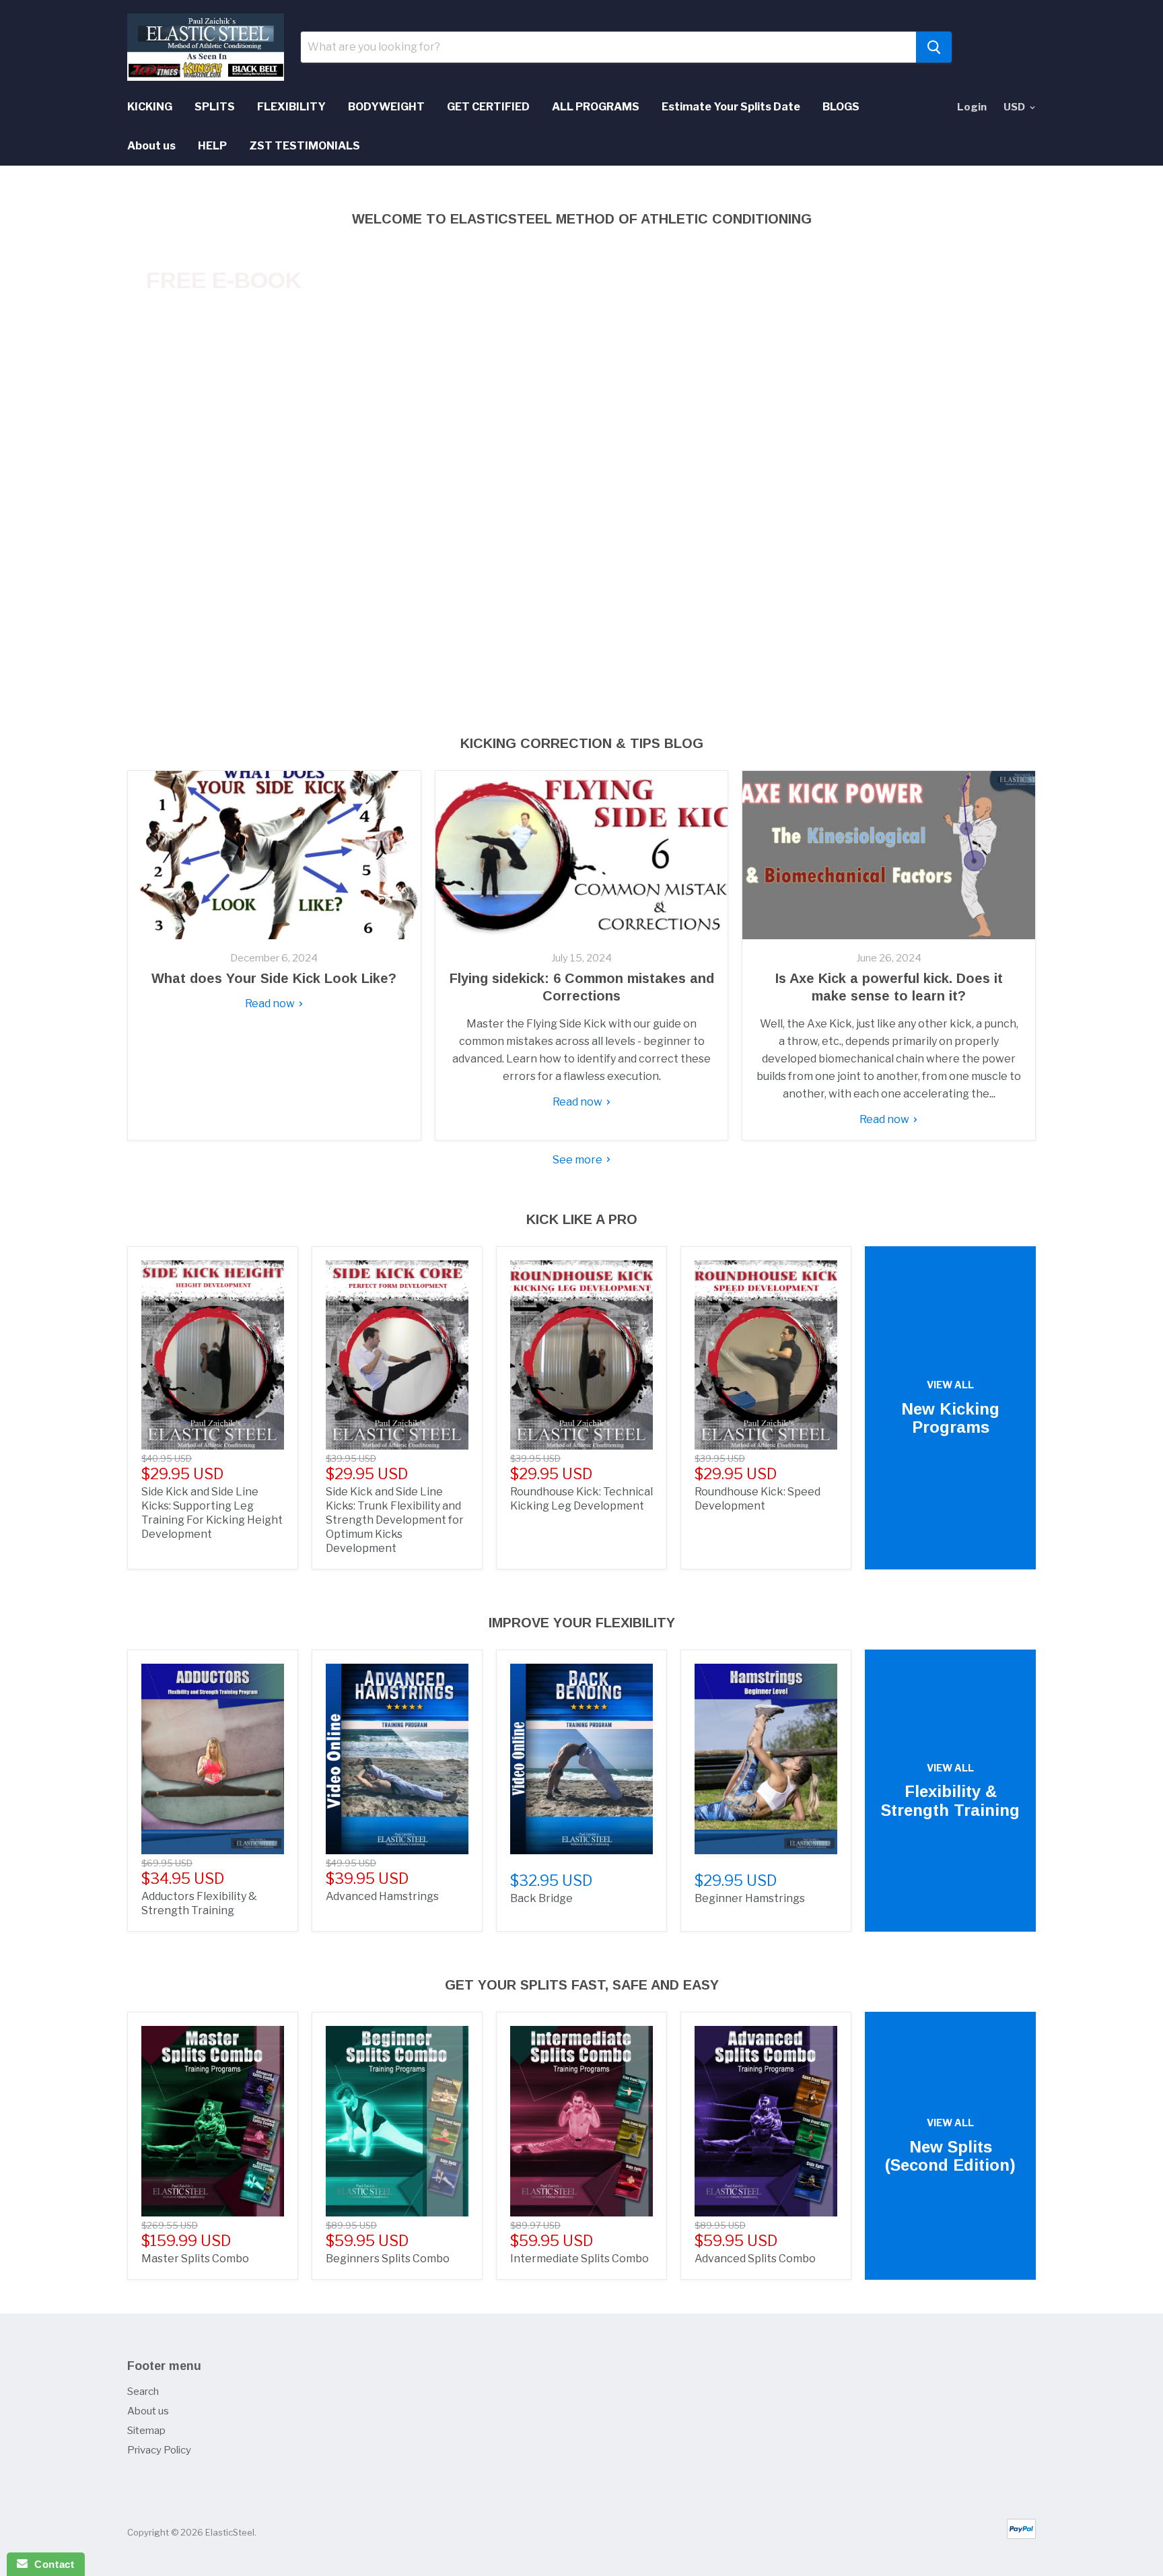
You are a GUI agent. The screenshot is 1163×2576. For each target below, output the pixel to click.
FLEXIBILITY (291, 107)
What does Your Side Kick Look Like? (274, 978)
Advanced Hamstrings (382, 1896)
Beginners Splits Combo (388, 2259)
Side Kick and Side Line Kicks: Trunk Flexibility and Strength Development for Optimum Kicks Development (395, 1520)
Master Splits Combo (195, 2259)
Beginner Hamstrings (750, 1898)
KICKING (150, 107)
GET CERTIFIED (488, 107)
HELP (212, 146)
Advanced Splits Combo (755, 2259)
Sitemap (146, 2431)
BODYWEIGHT (386, 107)
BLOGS (841, 107)
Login (972, 107)
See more (578, 1160)
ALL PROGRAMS (596, 107)
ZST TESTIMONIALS (305, 146)
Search (143, 2392)
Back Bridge (541, 1898)
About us (151, 146)
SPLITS (215, 107)
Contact (51, 2564)
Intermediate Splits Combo (579, 2259)
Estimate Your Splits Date (731, 107)
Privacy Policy (159, 2450)
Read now (271, 1004)
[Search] (934, 47)
